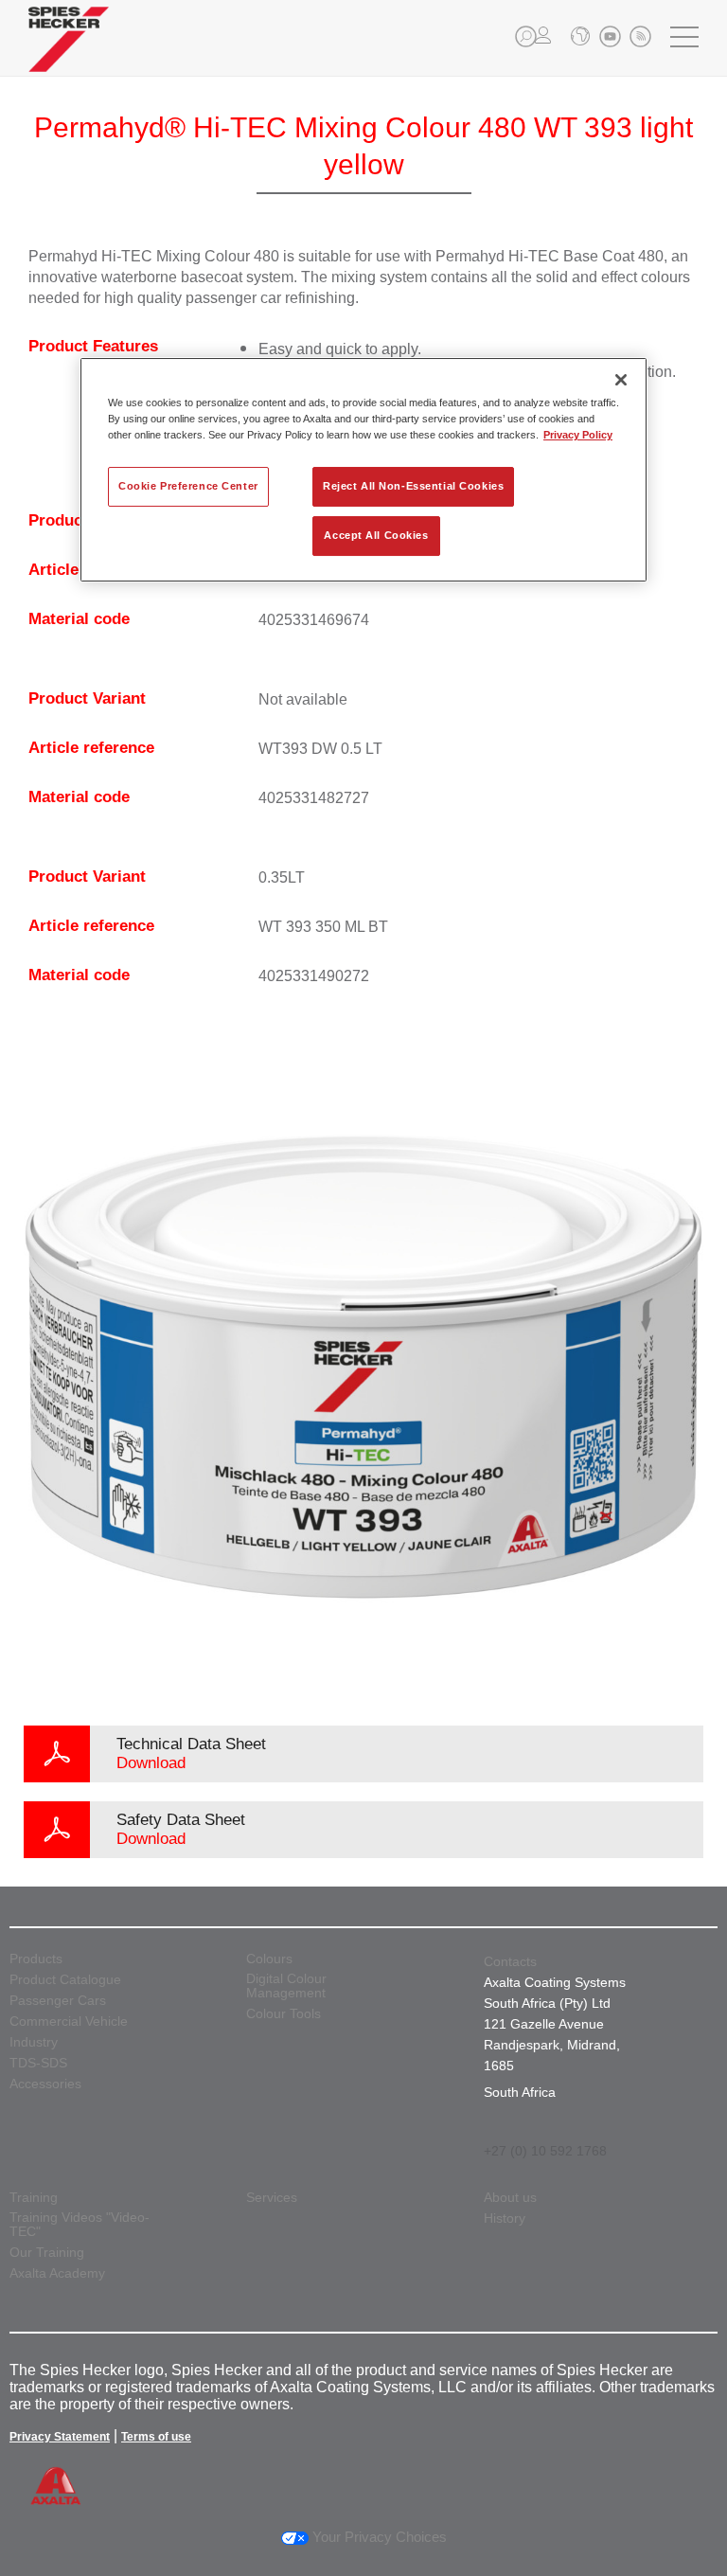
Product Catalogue (65, 1980)
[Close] (621, 380)
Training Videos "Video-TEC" (80, 2225)
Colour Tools (284, 2014)
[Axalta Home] (69, 54)
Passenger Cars (58, 2001)
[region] (363, 470)
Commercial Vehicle (69, 2021)
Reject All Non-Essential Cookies (413, 486)
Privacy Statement (60, 2437)
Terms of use (156, 2437)
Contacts (510, 1961)
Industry (34, 2042)
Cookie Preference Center (188, 486)
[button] (526, 36)
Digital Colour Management (286, 1986)
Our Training (47, 2253)
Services (272, 2198)
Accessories (45, 2084)
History (505, 2218)
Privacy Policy (578, 435)
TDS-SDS (38, 2063)
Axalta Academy (57, 2273)
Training (34, 2198)
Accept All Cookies (376, 535)
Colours (269, 1959)
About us (510, 2198)
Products (36, 1959)
